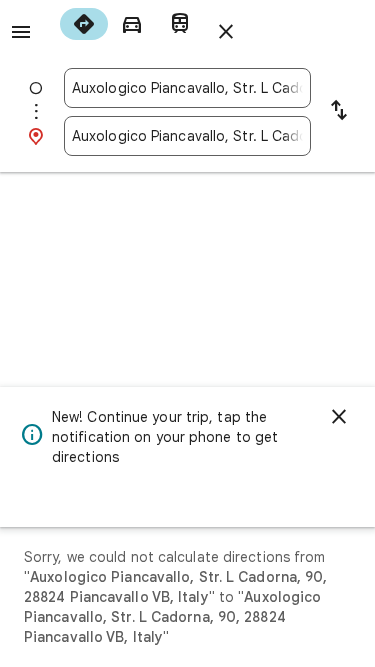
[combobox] (187, 88)
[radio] (84, 24)
